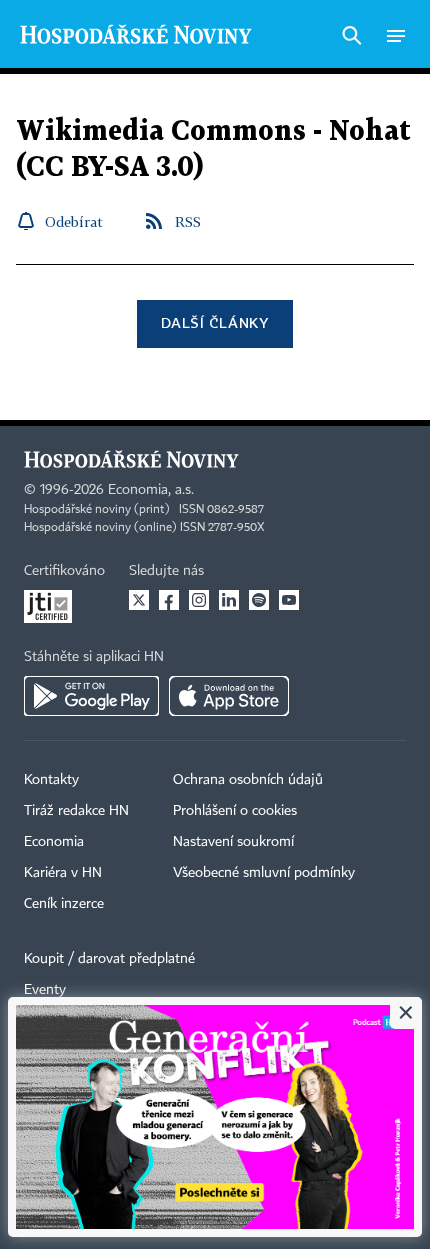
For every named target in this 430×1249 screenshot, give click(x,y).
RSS (188, 221)
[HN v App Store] (229, 696)
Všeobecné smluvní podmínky (264, 873)
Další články (214, 322)
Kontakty (51, 780)
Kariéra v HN (63, 873)
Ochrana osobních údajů (248, 780)
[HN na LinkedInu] (229, 600)
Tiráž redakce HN (76, 811)
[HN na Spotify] (259, 600)
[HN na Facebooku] (169, 600)
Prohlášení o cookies (235, 811)
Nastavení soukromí (233, 842)
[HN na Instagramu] (199, 600)
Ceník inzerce (64, 904)
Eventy (45, 990)
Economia (54, 842)
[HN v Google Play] (91, 696)
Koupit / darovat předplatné (109, 959)
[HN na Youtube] (289, 600)
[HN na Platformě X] (139, 600)
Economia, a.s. (151, 490)
